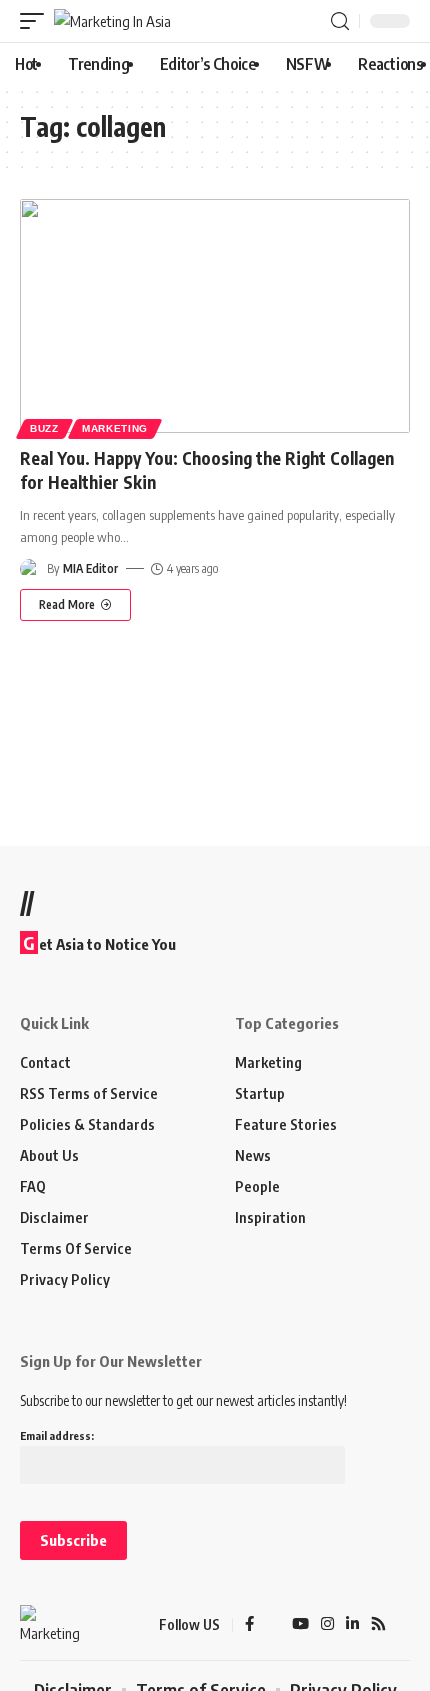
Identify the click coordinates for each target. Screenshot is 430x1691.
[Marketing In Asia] (112, 21)
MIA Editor (90, 568)
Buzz (44, 428)
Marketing (115, 428)
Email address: (57, 1435)
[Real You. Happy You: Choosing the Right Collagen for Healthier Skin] (215, 316)
